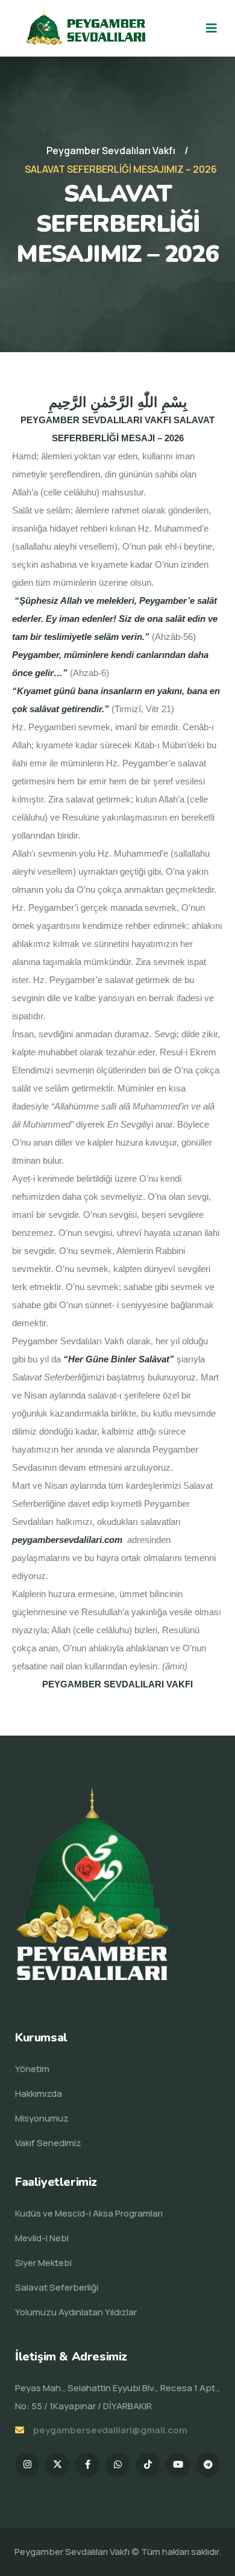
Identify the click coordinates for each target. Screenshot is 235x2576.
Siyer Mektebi (43, 2263)
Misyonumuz (42, 2118)
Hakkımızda (39, 2093)
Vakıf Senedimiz (48, 2143)
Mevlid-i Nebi (42, 2238)
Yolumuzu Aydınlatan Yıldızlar (76, 2312)
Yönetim (32, 2069)
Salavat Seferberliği (57, 2287)
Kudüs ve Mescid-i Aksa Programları (89, 2213)
